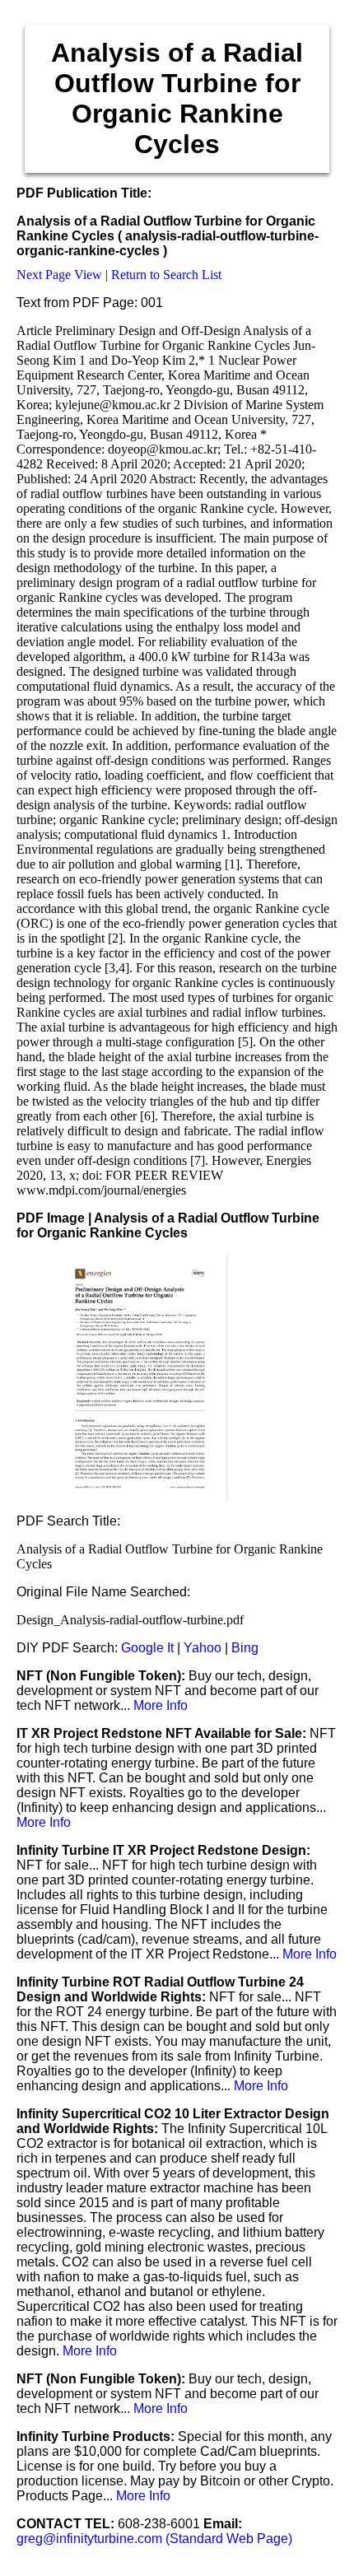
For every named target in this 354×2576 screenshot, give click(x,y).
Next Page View (59, 275)
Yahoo (203, 1648)
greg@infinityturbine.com (91, 2539)
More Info (161, 1705)
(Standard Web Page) (229, 2539)
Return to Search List (166, 275)
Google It (147, 1648)
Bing (245, 1648)
